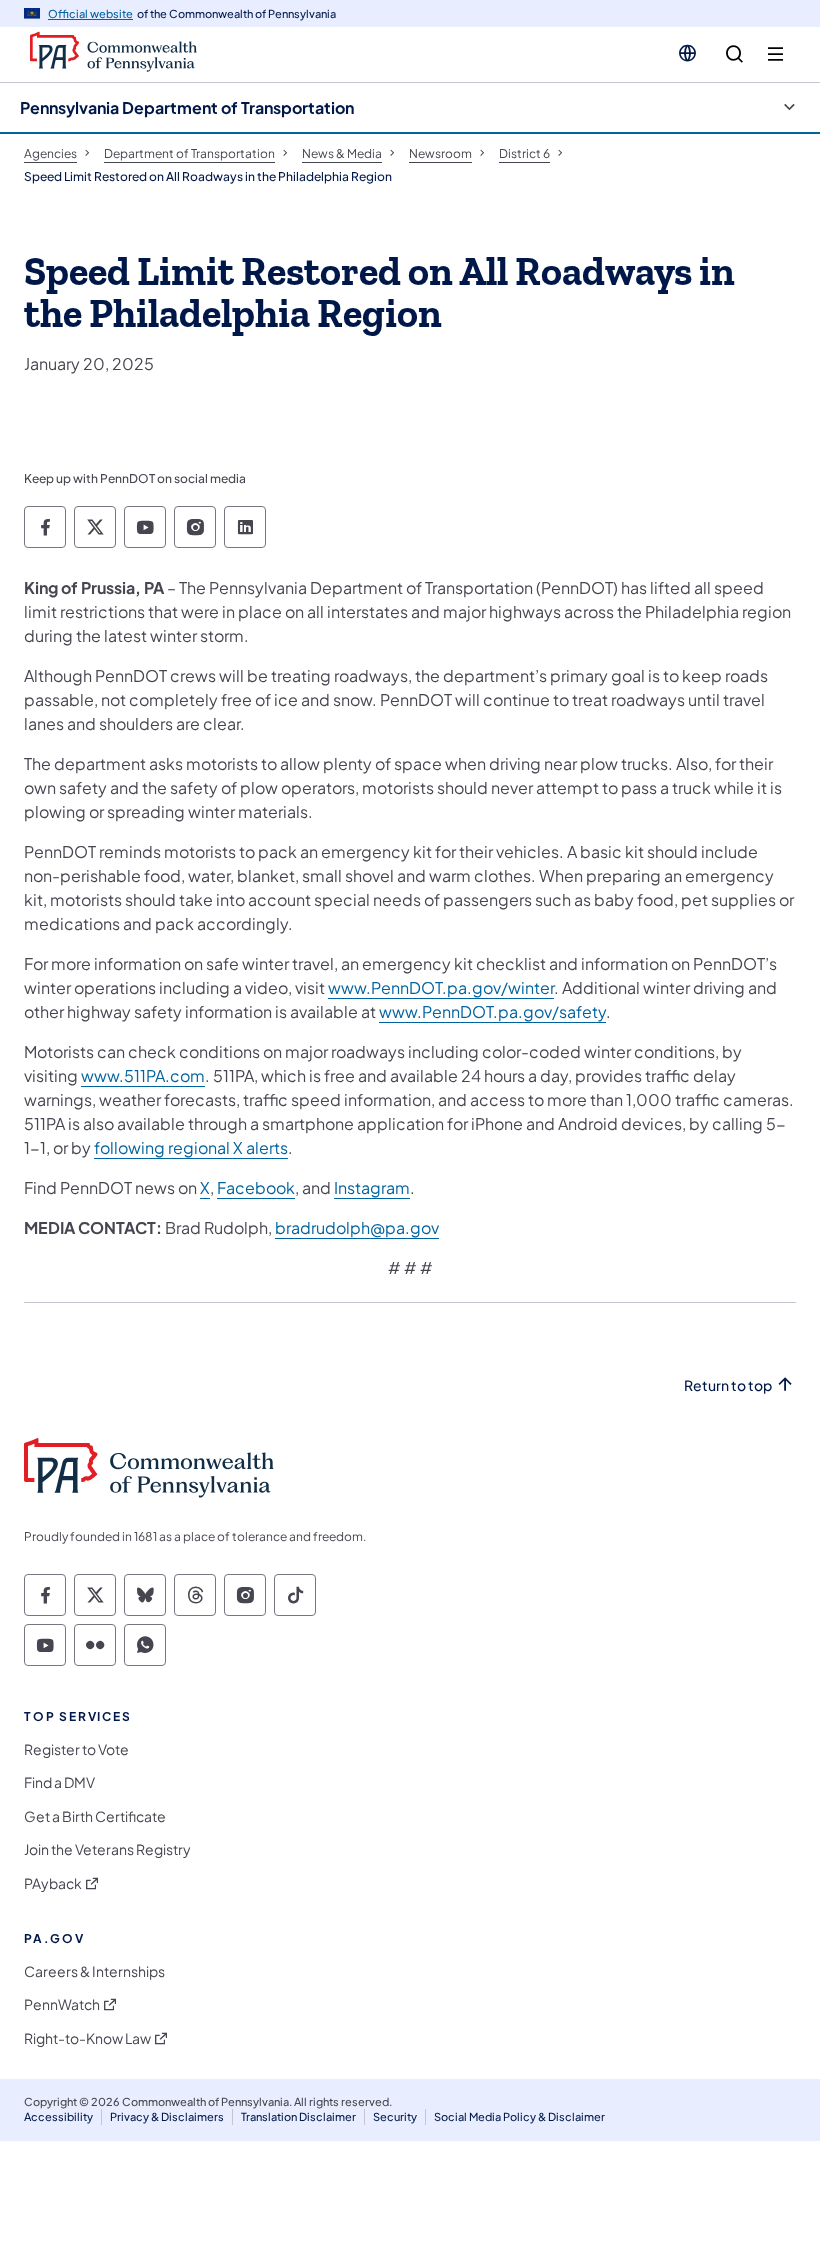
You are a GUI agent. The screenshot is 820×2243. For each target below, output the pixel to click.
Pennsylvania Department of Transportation (187, 107)
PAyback (53, 1883)
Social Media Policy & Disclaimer (519, 2116)
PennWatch (62, 2004)
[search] (734, 54)
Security (395, 2116)
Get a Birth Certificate (95, 1816)
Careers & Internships (94, 1971)
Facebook (256, 1187)
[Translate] (687, 53)
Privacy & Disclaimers (167, 2116)
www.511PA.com (143, 1075)
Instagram (372, 1187)
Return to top (728, 1385)
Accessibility (58, 2116)
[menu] (775, 54)
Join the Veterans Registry (107, 1849)
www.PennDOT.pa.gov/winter (441, 987)
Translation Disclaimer (298, 2116)
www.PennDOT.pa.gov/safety (492, 1011)
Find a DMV (59, 1782)
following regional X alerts (191, 1147)
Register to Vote (76, 1749)
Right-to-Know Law (87, 2038)
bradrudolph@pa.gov (357, 1227)
